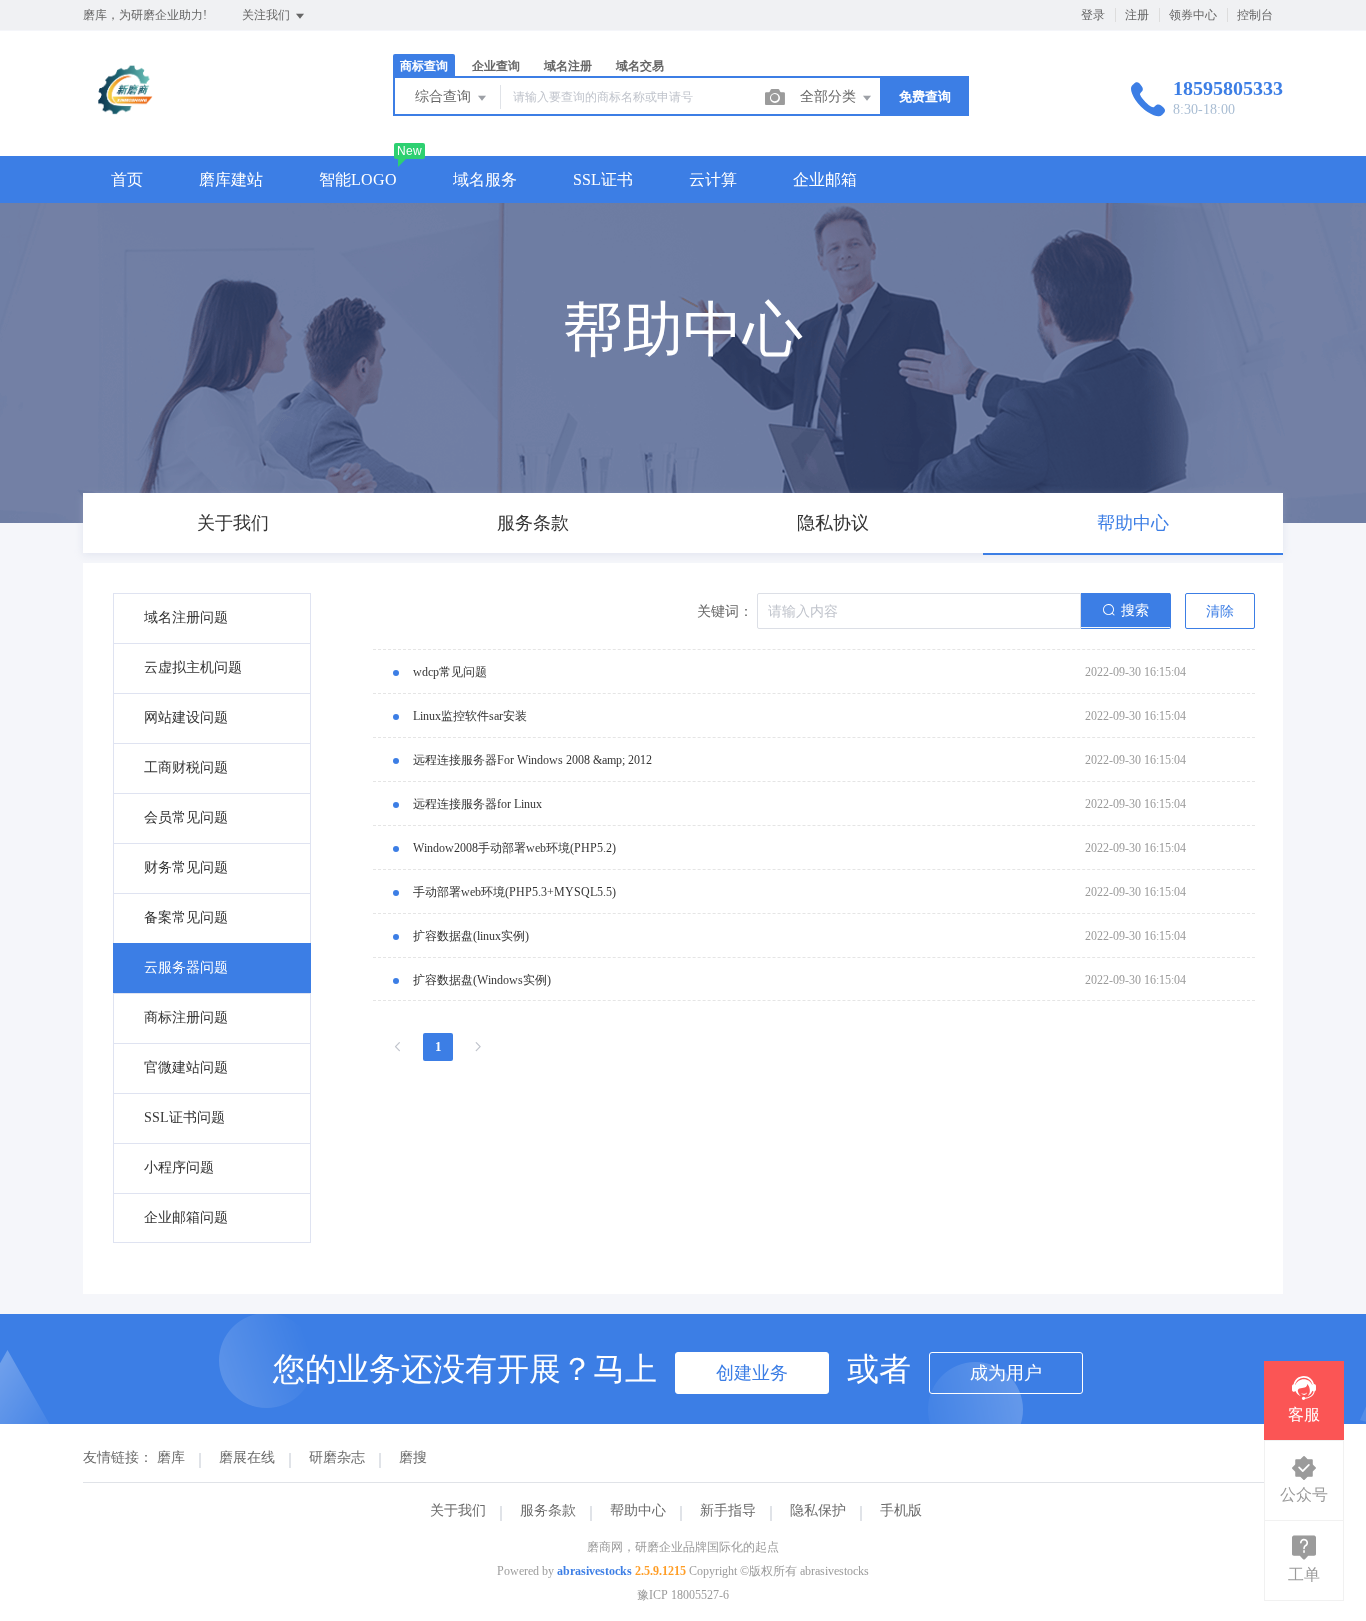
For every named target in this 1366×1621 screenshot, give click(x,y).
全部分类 (830, 96)
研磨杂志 (337, 1457)
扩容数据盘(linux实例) (471, 936)
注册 (1137, 15)
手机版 (901, 1510)
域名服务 (485, 179)
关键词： (725, 611)
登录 (1093, 15)
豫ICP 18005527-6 (683, 1595)
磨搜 (413, 1457)
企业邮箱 (825, 179)
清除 (1220, 611)
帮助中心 (638, 1510)
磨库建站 (231, 179)
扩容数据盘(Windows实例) (482, 980)
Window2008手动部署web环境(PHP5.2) (514, 848)
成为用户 (1006, 1373)
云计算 (713, 179)
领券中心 (1193, 15)
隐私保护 (818, 1510)
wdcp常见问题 (450, 672)
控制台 (1255, 15)
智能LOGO (358, 179)
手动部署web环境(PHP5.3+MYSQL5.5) (514, 892)
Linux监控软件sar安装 (470, 716)
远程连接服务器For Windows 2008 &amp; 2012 (532, 760)
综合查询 (445, 96)
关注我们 (267, 15)
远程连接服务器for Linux (477, 804)
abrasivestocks (594, 1571)
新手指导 (728, 1510)
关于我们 (458, 1510)
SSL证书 (603, 179)
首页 (127, 179)
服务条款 (548, 1510)
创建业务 (752, 1373)
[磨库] (126, 114)
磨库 (171, 1457)
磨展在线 (247, 1457)
